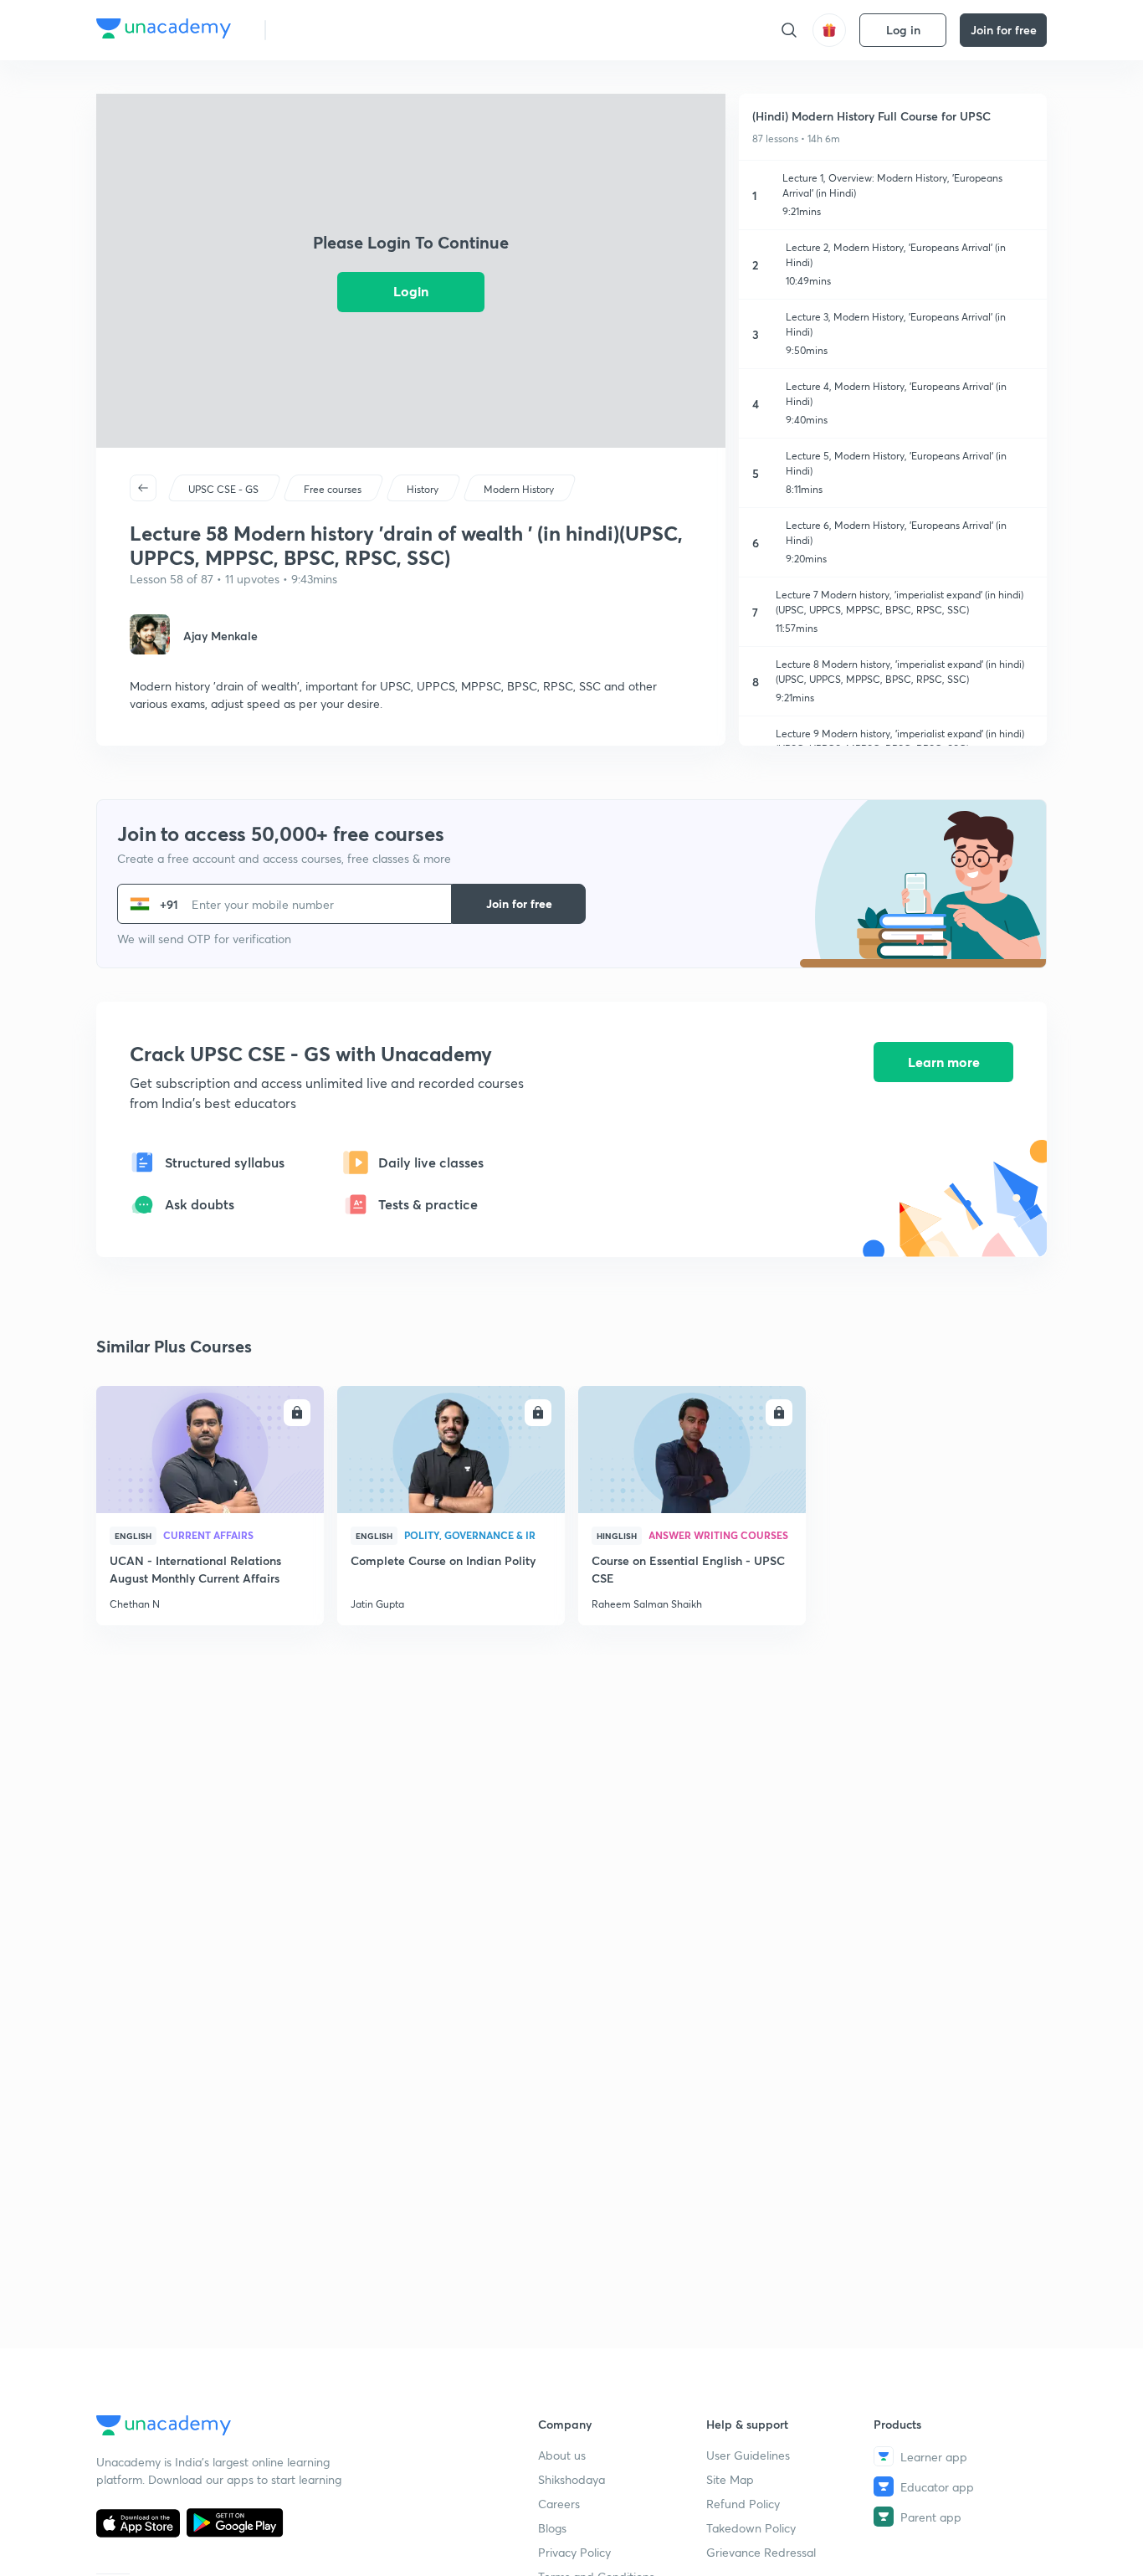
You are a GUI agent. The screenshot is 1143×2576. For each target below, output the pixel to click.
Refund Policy (743, 2504)
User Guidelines (748, 2455)
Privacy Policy (574, 2552)
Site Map (730, 2479)
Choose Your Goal (353, 30)
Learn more (944, 1062)
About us (562, 2455)
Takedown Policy (751, 2528)
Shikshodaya (571, 2479)
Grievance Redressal (761, 2552)
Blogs (552, 2528)
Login (411, 291)
